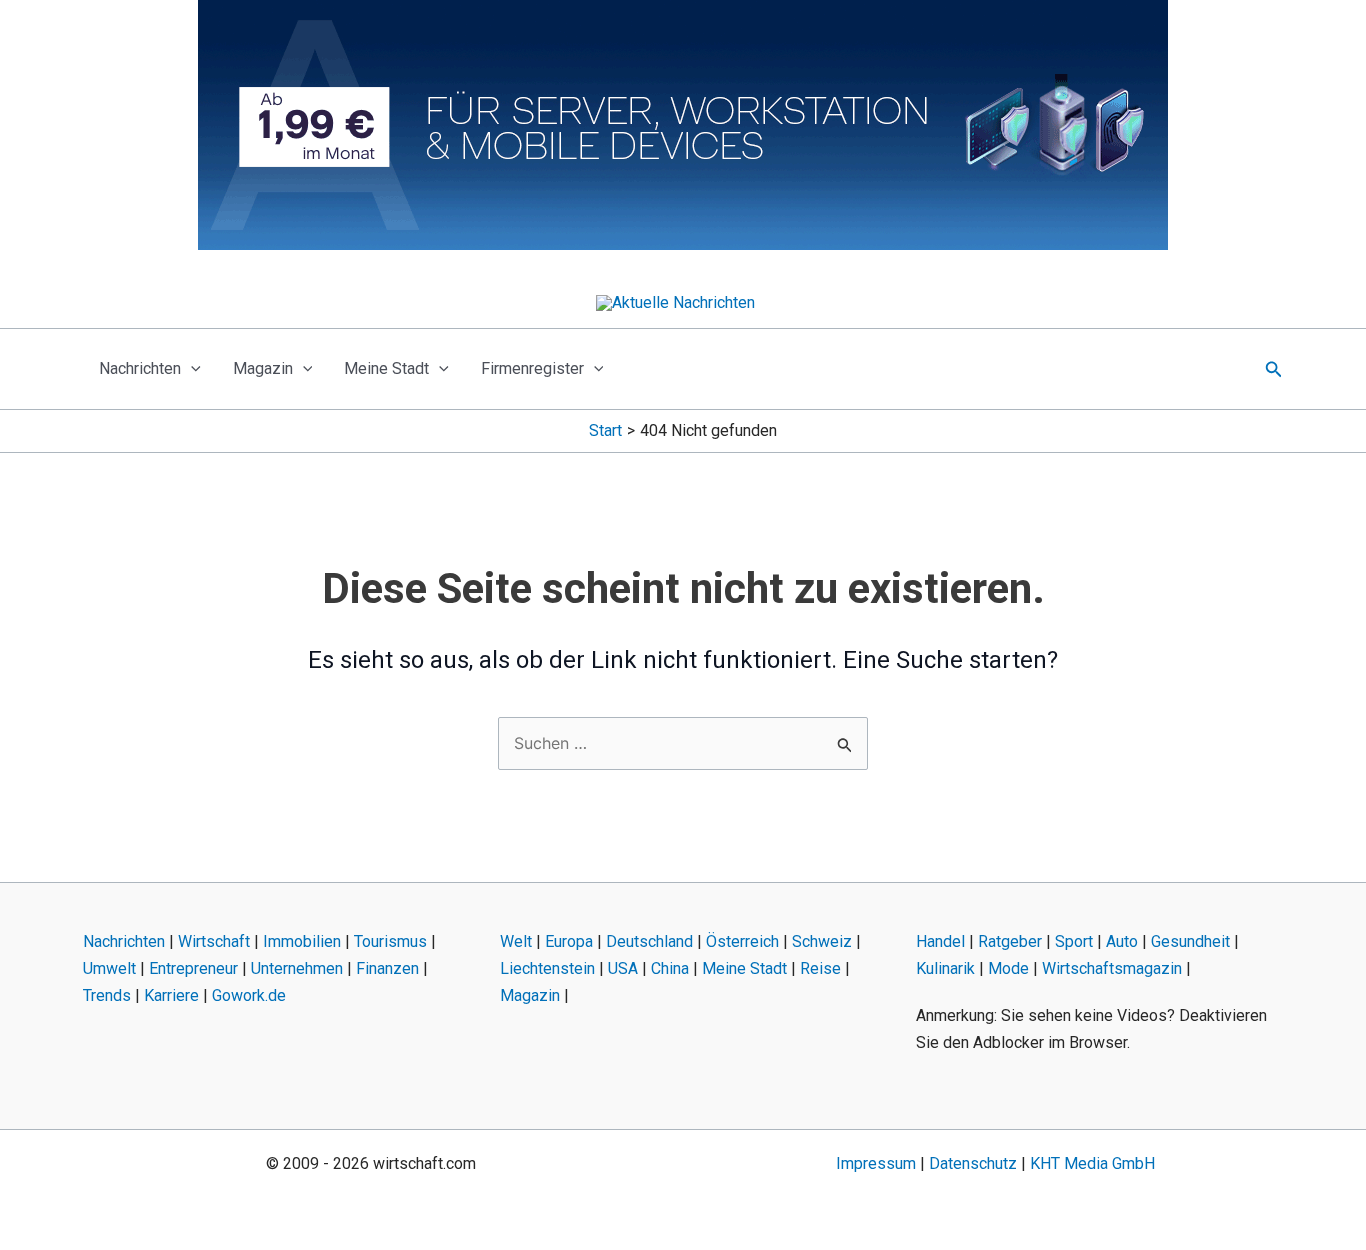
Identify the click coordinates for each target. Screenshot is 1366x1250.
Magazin (263, 368)
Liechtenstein (547, 968)
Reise (820, 968)
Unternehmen (297, 968)
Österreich (742, 941)
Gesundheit (1190, 941)
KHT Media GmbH (1092, 1163)
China (670, 968)
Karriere (171, 995)
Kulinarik (945, 968)
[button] (191, 369)
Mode (1008, 968)
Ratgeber (1010, 941)
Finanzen (387, 968)
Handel (940, 941)
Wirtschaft (214, 941)
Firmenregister (532, 368)
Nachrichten (140, 368)
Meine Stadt (386, 368)
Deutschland (649, 941)
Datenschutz (973, 1163)
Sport (1074, 941)
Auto (1122, 941)
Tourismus (390, 941)
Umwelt (109, 968)
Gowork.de (249, 995)
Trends (107, 995)
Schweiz (822, 941)
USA (623, 968)
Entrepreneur (193, 968)
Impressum (876, 1163)
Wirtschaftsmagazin (1112, 968)
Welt (516, 941)
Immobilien (302, 941)
